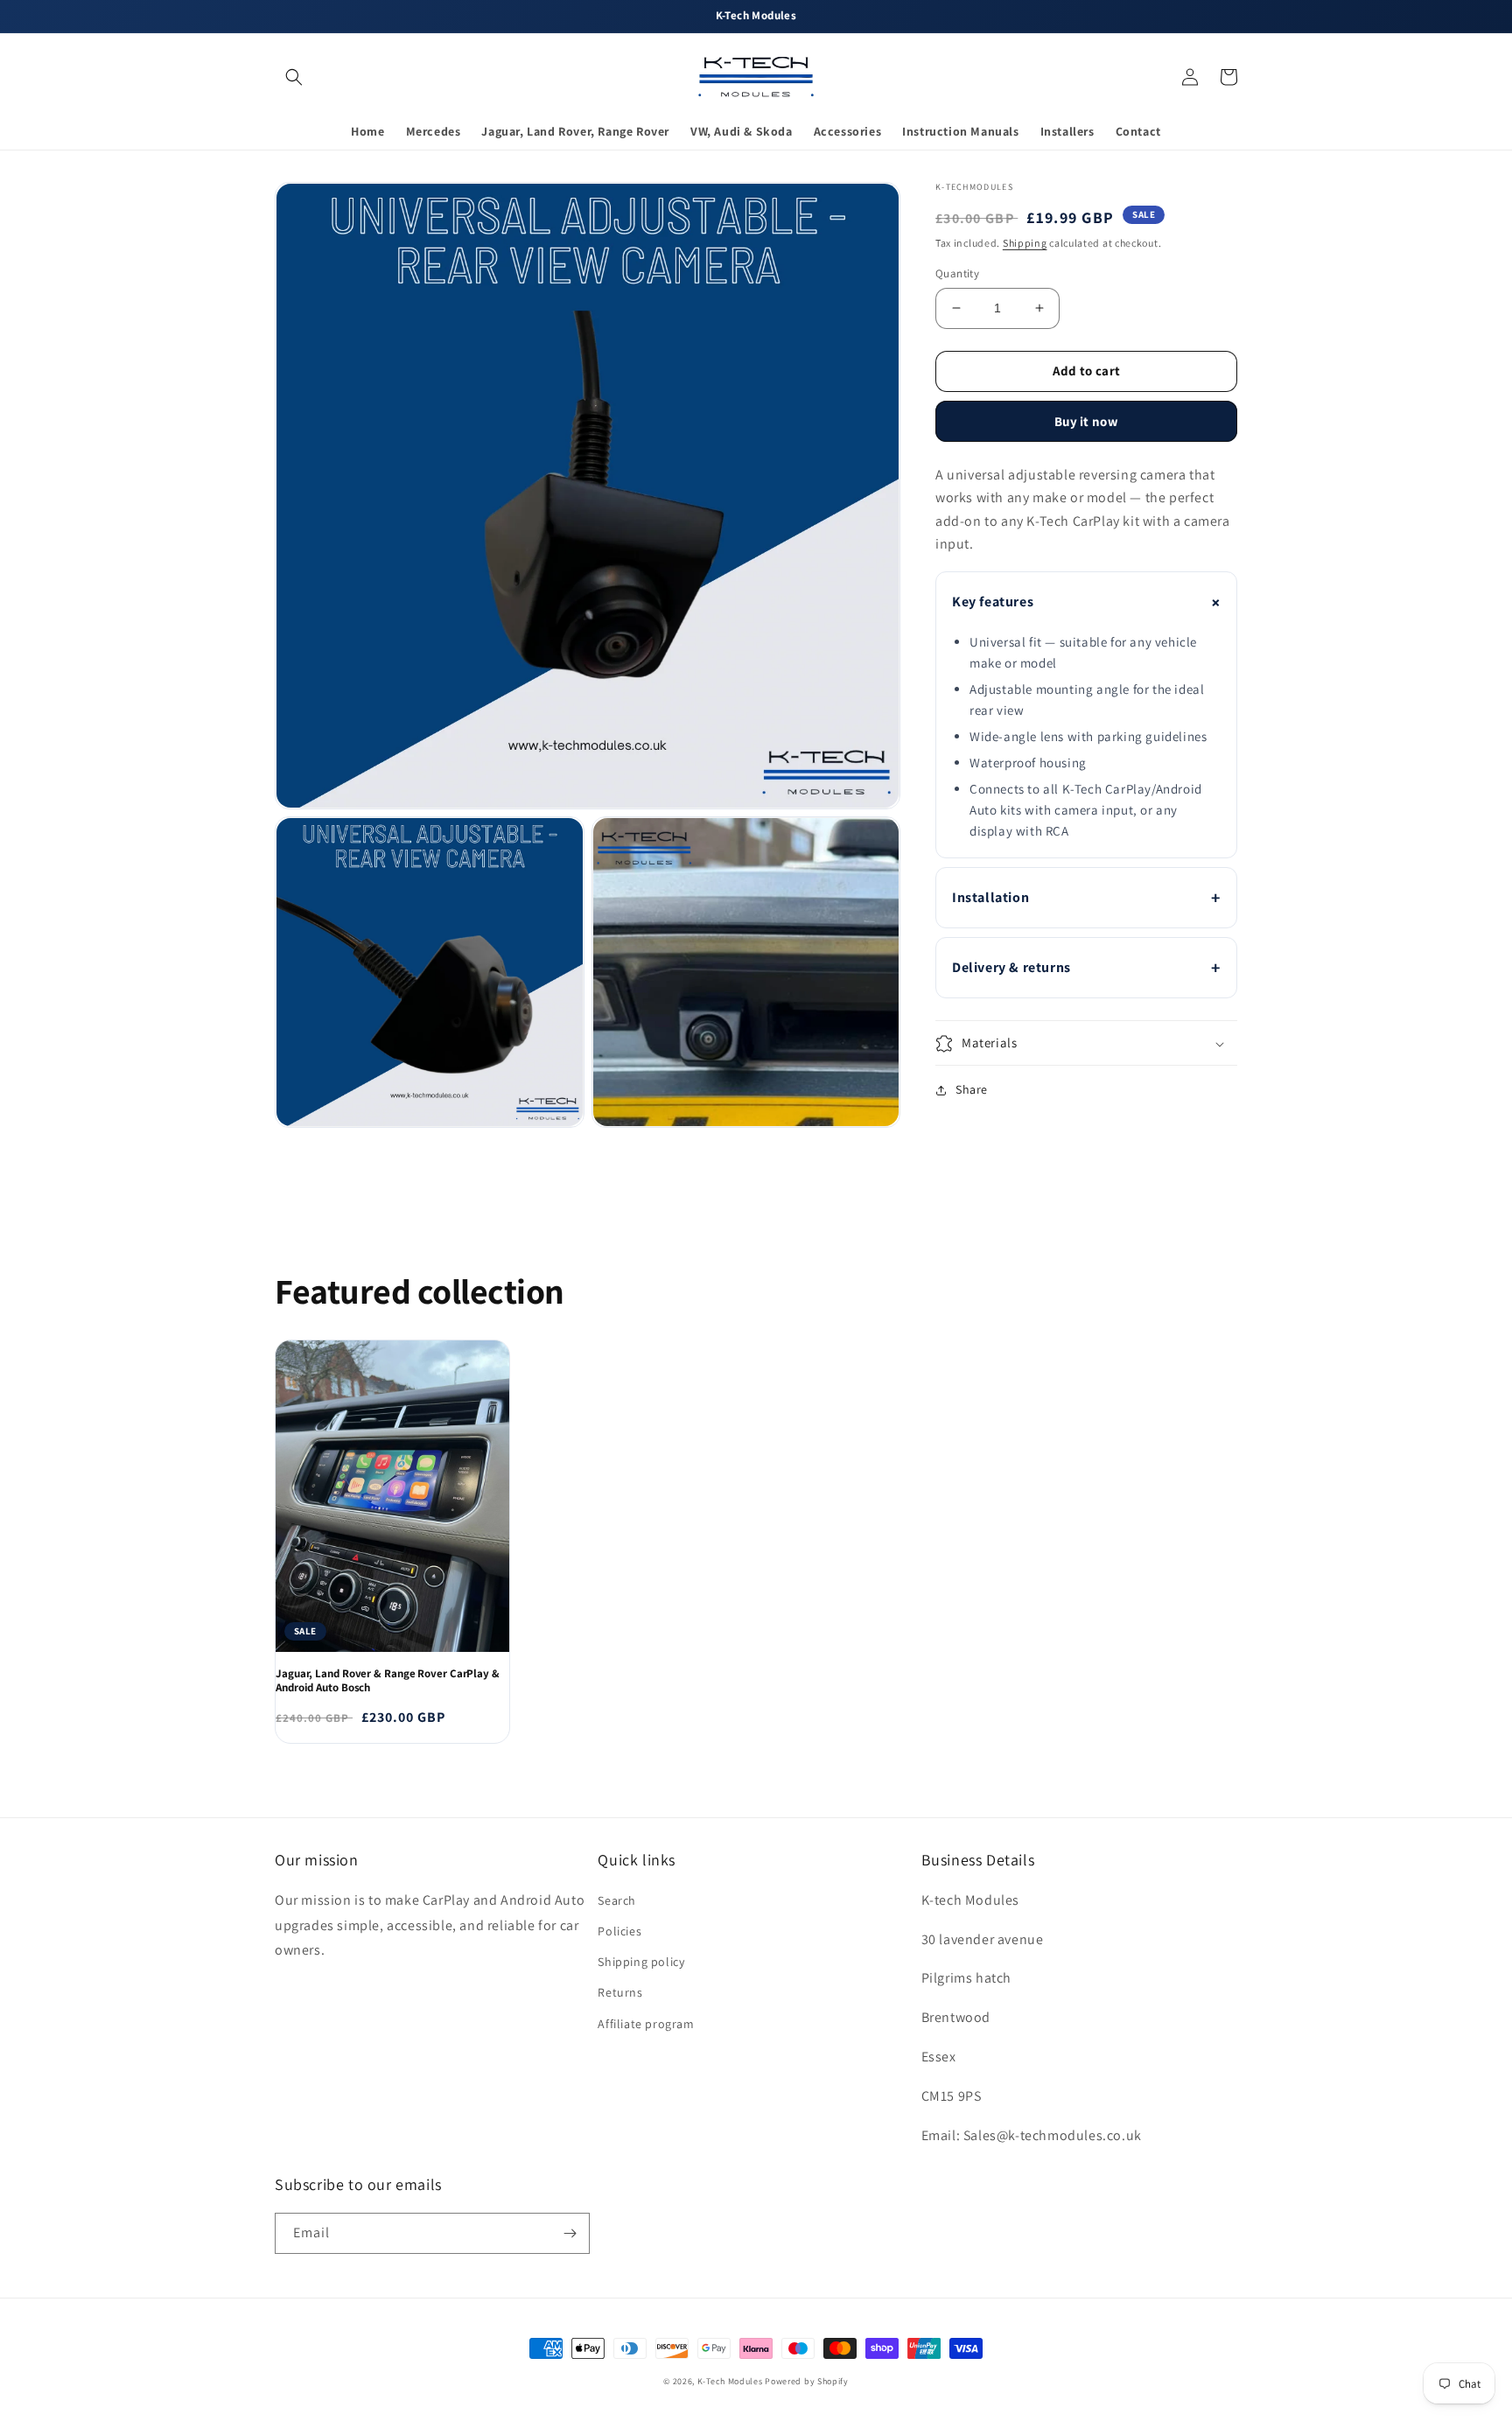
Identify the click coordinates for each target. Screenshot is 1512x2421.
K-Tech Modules (730, 2381)
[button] (294, 77)
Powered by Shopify (807, 2381)
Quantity (957, 273)
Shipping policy (641, 1962)
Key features (993, 602)
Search (617, 1900)
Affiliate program (646, 2024)
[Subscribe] (570, 2233)
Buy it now (1086, 421)
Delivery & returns (1011, 967)
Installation (990, 897)
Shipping (1025, 243)
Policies (619, 1931)
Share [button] (972, 1090)
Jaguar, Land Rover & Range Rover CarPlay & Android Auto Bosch (388, 1681)
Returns (620, 1992)
